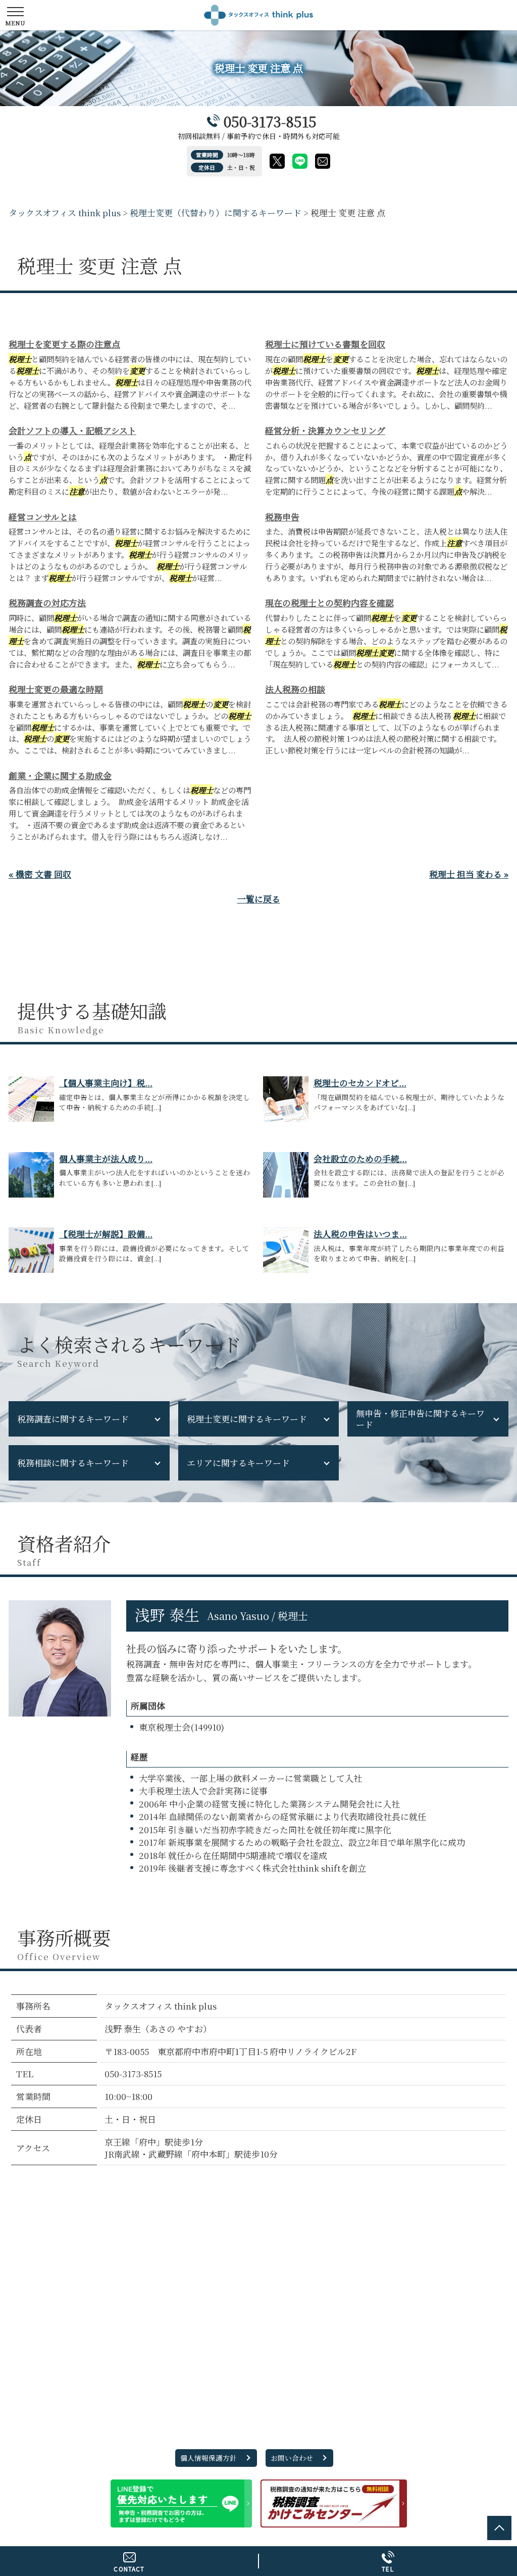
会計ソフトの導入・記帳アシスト (72, 430)
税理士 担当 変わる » (469, 874)
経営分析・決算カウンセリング (325, 430)
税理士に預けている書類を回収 (325, 344)
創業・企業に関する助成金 (60, 775)
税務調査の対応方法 (47, 603)
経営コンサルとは (43, 517)
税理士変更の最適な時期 (56, 689)
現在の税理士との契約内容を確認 (329, 603)
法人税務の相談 (295, 689)
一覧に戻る (259, 899)
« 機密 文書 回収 (40, 874)
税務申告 (282, 517)
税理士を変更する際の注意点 (64, 344)
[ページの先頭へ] (499, 2528)
